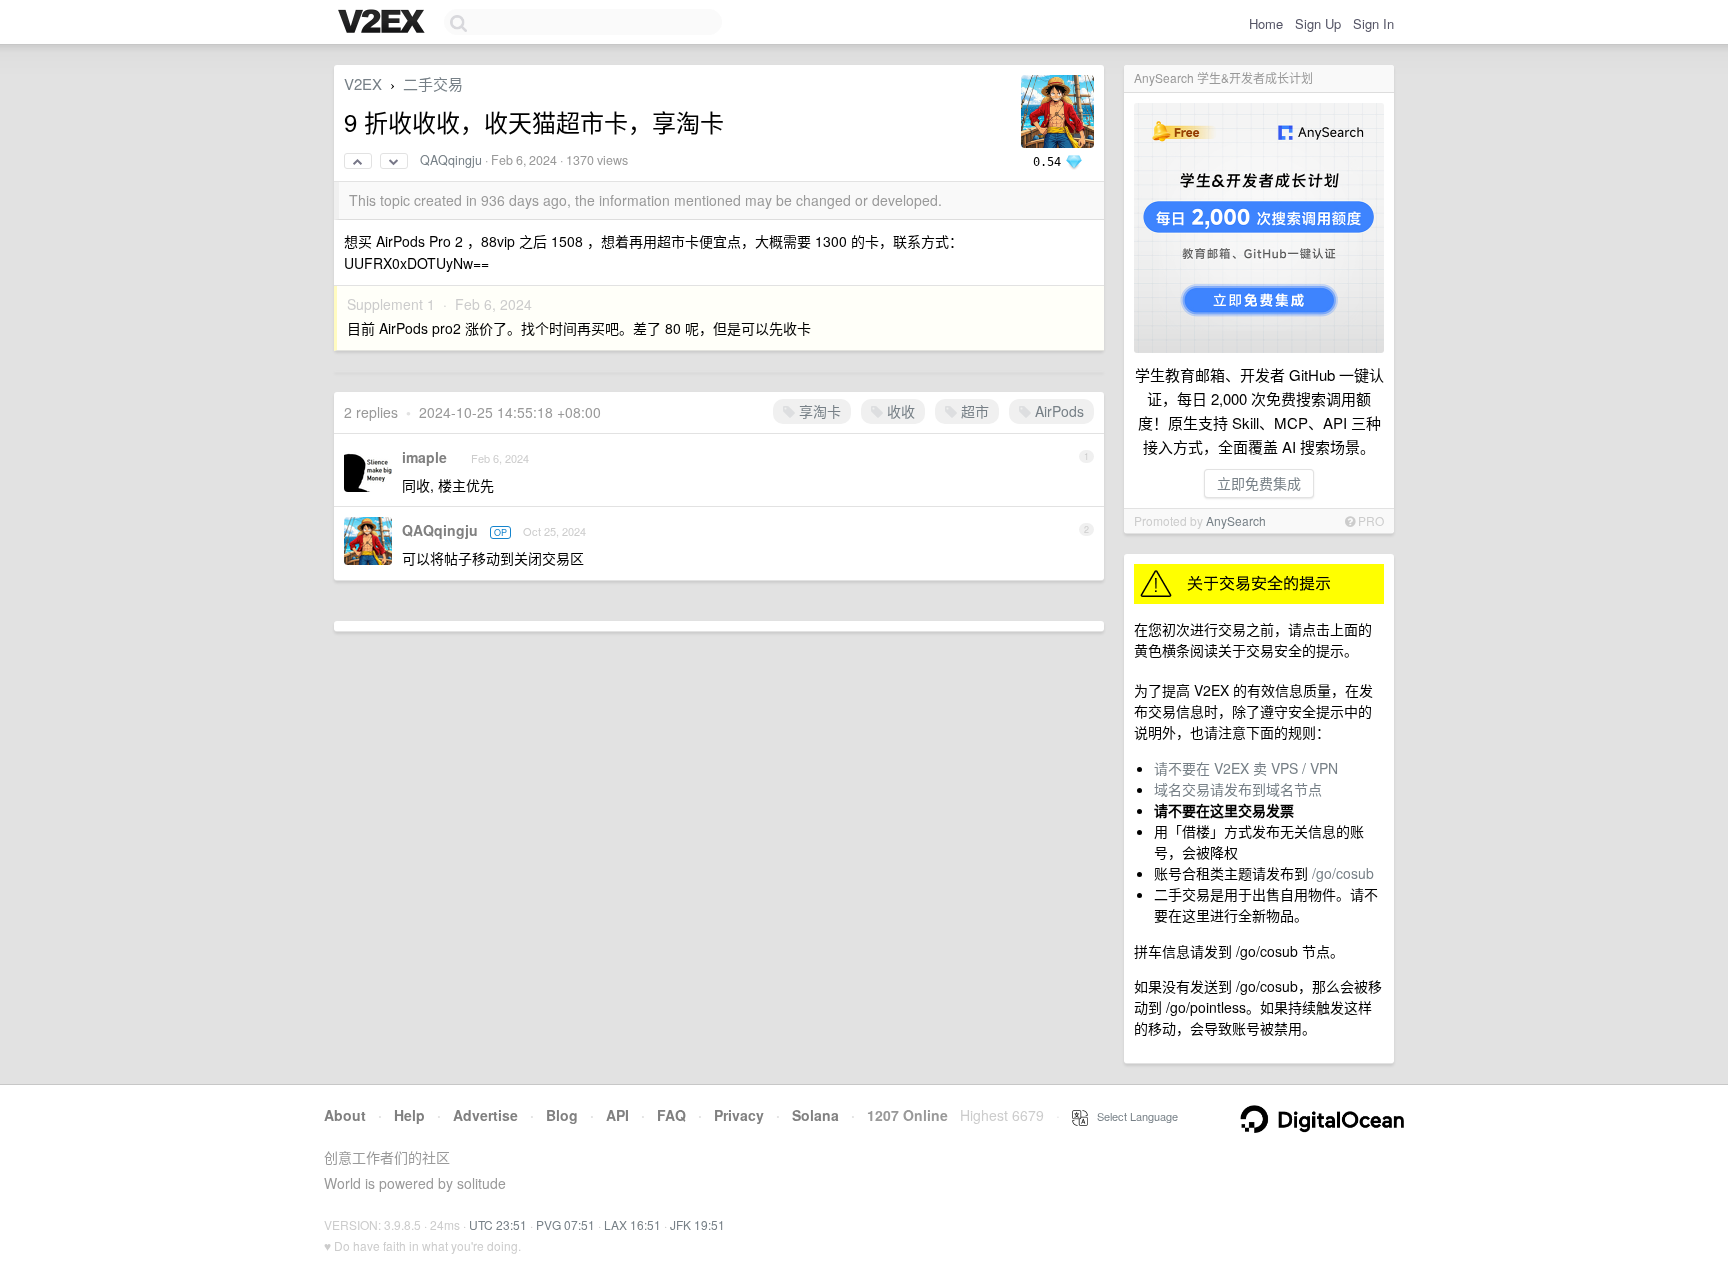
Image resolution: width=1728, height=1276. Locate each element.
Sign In (1373, 23)
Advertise (485, 1115)
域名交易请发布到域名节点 (1238, 789)
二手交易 (433, 83)
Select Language (1133, 1116)
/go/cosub (1343, 873)
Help (409, 1115)
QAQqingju (451, 160)
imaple (424, 457)
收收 (899, 411)
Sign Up (1318, 23)
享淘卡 (818, 411)
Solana (815, 1115)
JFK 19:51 (697, 1224)
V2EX (363, 83)
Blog (562, 1115)
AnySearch (1236, 520)
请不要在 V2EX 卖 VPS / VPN (1246, 768)
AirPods (1057, 411)
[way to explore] (384, 23)
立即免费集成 (1259, 483)
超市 (973, 411)
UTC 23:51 (498, 1224)
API (617, 1115)
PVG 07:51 (565, 1224)
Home (1266, 23)
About (345, 1115)
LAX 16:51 (632, 1224)
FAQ (671, 1115)
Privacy (739, 1115)
